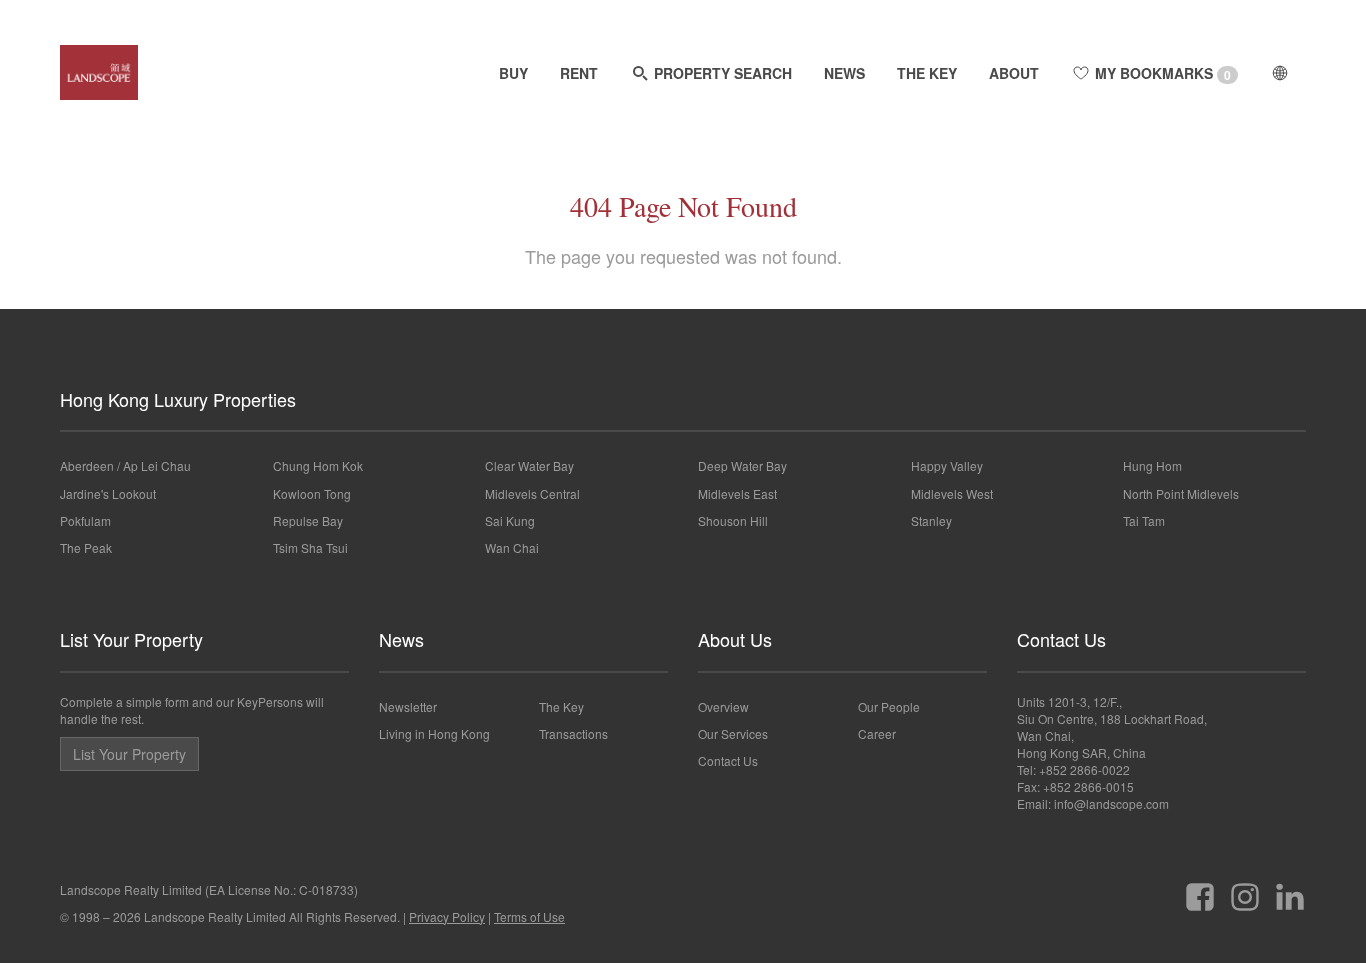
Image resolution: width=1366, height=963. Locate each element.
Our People (889, 706)
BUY (513, 73)
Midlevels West (952, 493)
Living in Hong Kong (434, 733)
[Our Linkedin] (1290, 889)
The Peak (86, 547)
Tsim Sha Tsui (310, 547)
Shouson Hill (733, 520)
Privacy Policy (447, 916)
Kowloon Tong (312, 493)
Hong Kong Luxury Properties (178, 399)
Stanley (931, 520)
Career (877, 733)
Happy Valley (947, 465)
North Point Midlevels (1181, 493)
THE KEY (927, 73)
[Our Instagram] (1245, 889)
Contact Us (728, 760)
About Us (735, 639)
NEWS (844, 73)
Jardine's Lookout (108, 493)
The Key (561, 706)
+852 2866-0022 (1084, 769)
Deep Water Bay (742, 465)
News (401, 639)
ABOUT (1014, 73)
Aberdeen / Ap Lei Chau (125, 465)
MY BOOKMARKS (1161, 73)
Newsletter (408, 706)
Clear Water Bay (529, 465)
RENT (579, 73)
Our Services (733, 733)
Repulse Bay (308, 520)
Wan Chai (512, 547)
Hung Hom (1152, 465)
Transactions (573, 733)
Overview (723, 706)
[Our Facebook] (1200, 889)
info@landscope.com (1111, 803)
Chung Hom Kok (318, 465)
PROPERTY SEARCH (721, 73)
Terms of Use (529, 916)
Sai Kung (510, 520)
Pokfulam (85, 520)
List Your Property (131, 639)
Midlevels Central (532, 493)
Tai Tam (1144, 520)
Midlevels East (737, 493)
